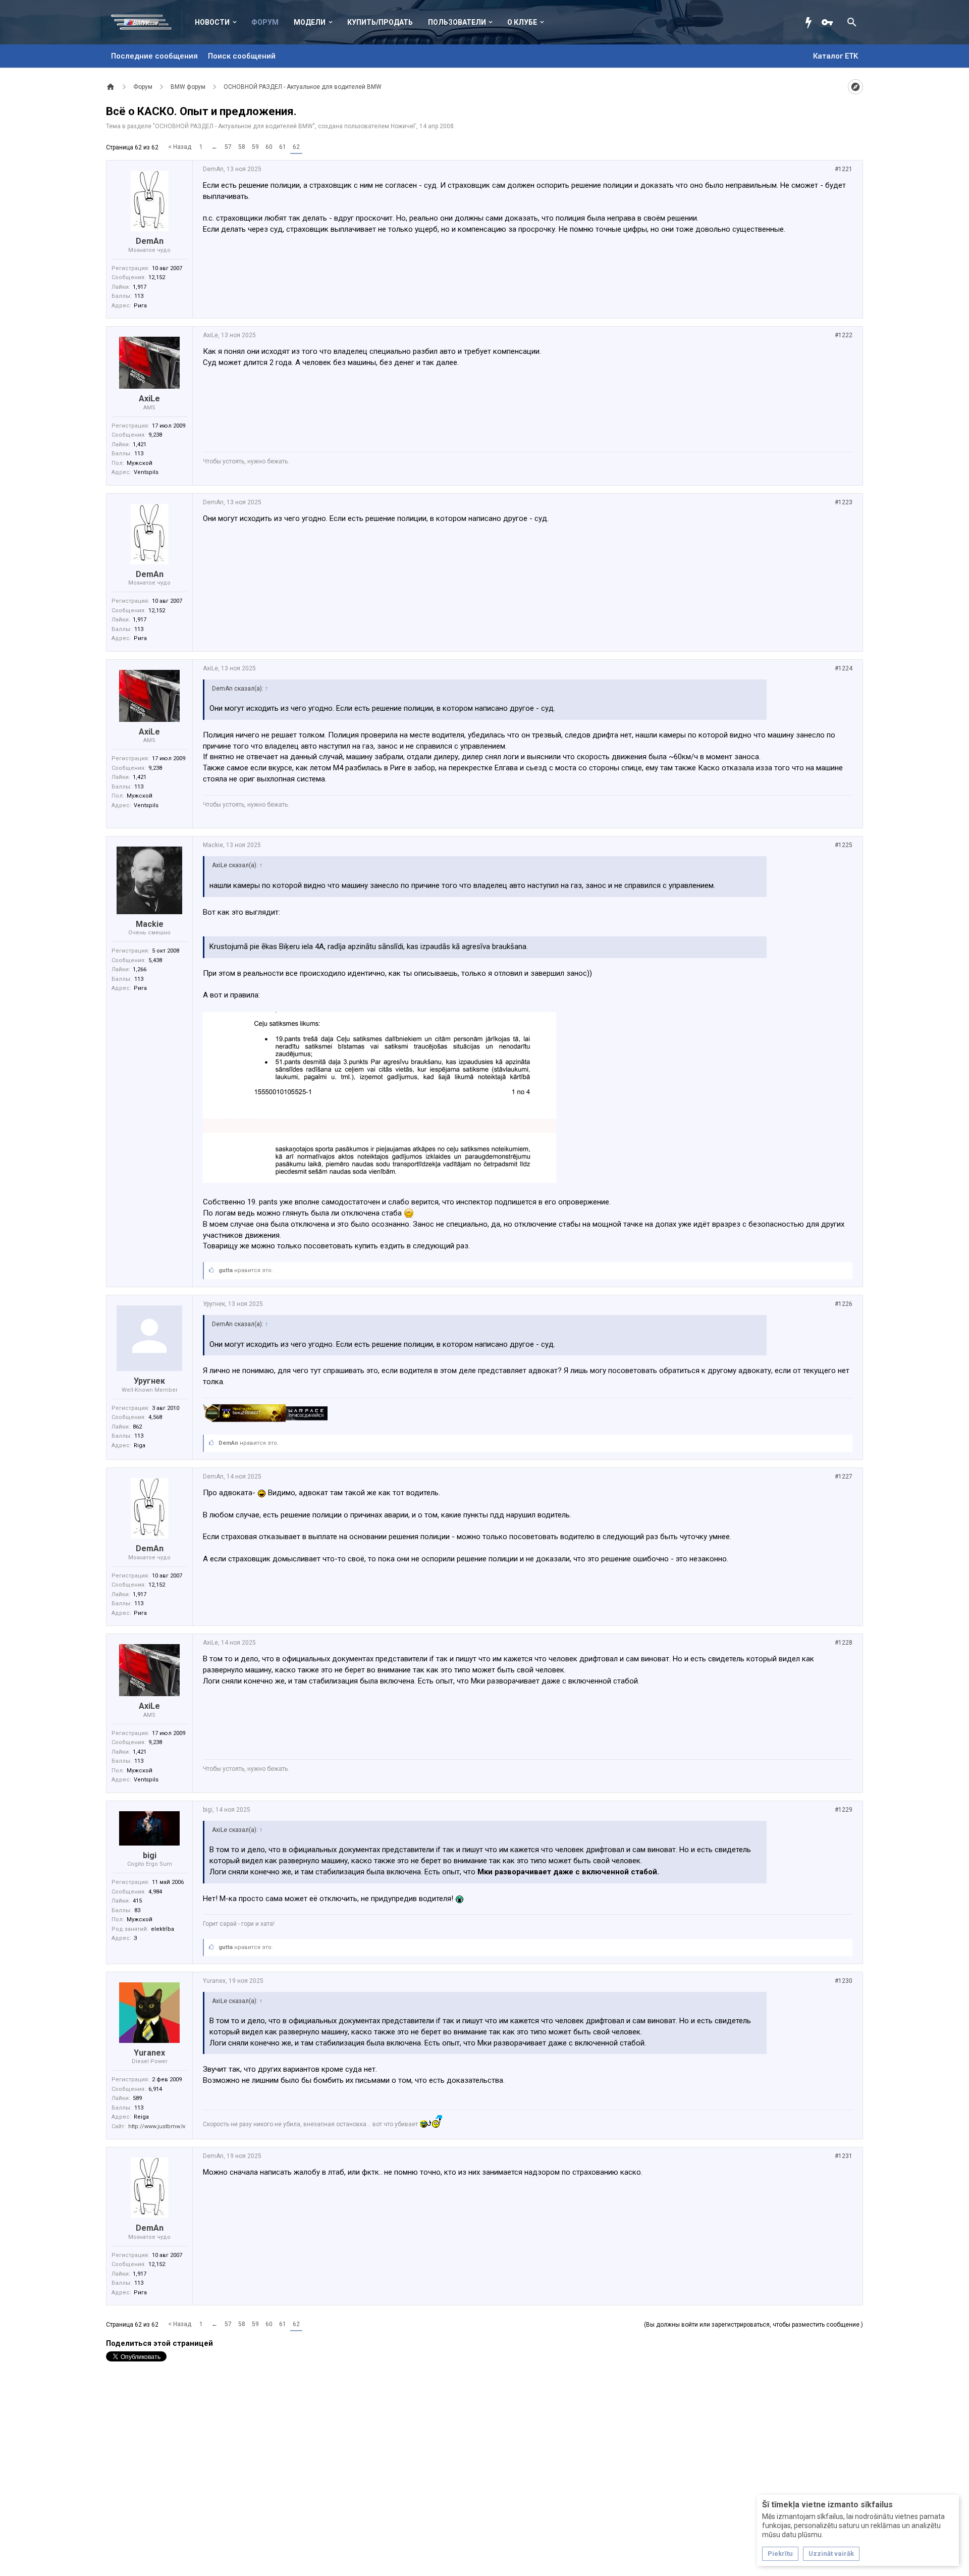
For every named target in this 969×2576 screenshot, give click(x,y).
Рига (140, 306)
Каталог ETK (836, 56)
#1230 (844, 1981)
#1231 (844, 2156)
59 (255, 147)
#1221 (844, 169)
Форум (265, 22)
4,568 (155, 1417)
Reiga (141, 2117)
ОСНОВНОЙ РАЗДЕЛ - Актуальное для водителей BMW (234, 126)
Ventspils (146, 472)
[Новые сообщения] (811, 22)
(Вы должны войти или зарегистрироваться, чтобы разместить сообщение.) (753, 2325)
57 (228, 147)
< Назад (180, 147)
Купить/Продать (380, 22)
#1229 (844, 1810)
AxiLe (149, 399)
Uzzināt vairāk (831, 2554)
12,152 (157, 277)
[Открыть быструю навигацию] (855, 87)
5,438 (155, 960)
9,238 (155, 435)
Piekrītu (780, 2554)
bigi (150, 1855)
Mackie (150, 924)
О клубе (522, 22)
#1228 (844, 1643)
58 (242, 147)
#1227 (844, 1477)
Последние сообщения (154, 56)
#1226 (844, 1304)
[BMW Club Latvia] (147, 22)
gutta (226, 1270)
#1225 (844, 845)
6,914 (155, 2089)
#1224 (844, 668)
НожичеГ (403, 126)
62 (296, 147)
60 (269, 147)
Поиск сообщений (242, 56)
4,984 (155, 1892)
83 (137, 1910)
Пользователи (457, 22)
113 (139, 296)
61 (283, 147)
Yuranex (149, 2053)
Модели (310, 22)
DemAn (150, 241)
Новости (212, 22)
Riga (140, 1445)
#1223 (844, 502)
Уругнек (149, 1381)
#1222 (844, 335)
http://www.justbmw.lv (157, 2126)
